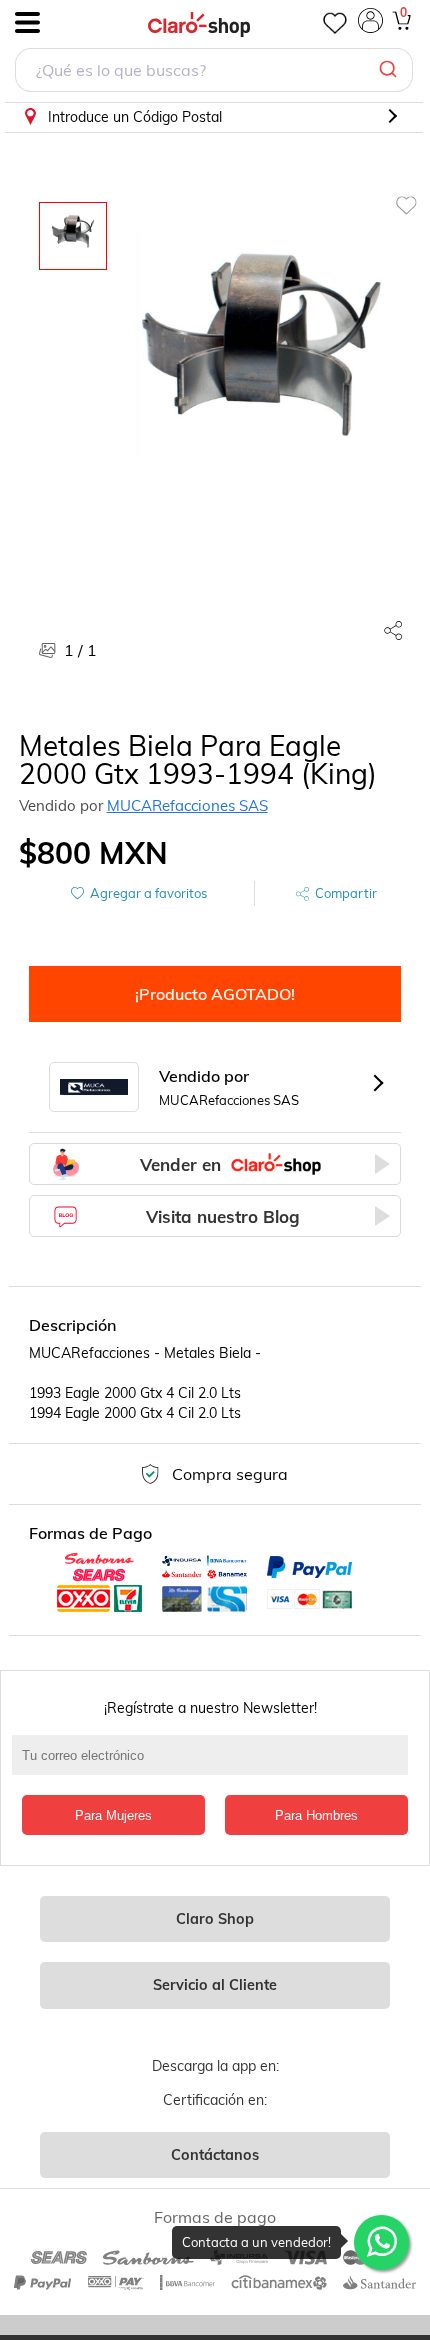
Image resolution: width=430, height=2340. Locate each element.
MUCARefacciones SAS (187, 805)
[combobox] (214, 72)
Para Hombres (316, 1815)
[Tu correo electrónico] (215, 1765)
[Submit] (390, 70)
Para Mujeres (113, 1815)
